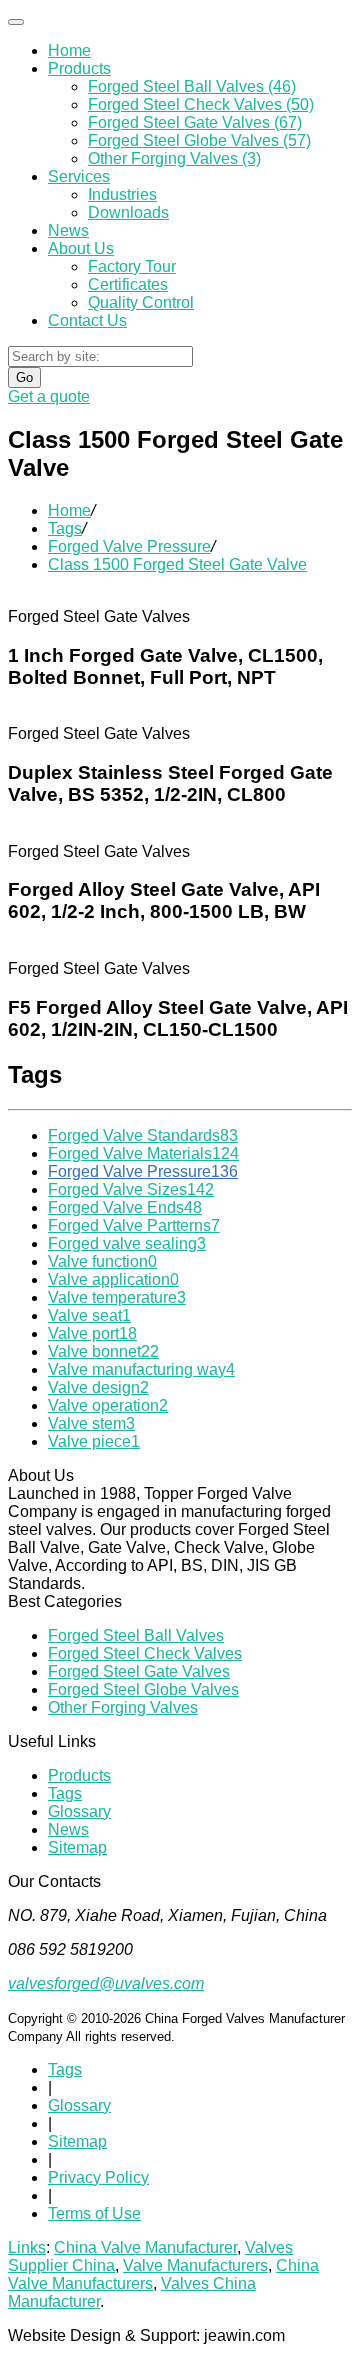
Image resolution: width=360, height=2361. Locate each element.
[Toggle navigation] (16, 22)
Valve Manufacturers (195, 2265)
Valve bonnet (103, 1351)
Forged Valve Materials (143, 1153)
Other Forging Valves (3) (174, 158)
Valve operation (108, 1405)
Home (69, 50)
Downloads (128, 212)
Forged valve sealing (127, 1243)
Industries (122, 194)
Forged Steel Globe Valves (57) (199, 140)
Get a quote (49, 396)
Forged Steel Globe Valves (143, 1689)
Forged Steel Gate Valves (139, 1671)
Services (79, 176)
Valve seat (89, 1315)
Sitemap (77, 1847)
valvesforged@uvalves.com (106, 1983)
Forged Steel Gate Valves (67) (195, 122)
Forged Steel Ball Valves (136, 1635)
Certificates (128, 284)
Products (79, 68)
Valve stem (91, 1423)
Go (24, 377)
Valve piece (94, 1441)
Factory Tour (132, 266)
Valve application (113, 1279)
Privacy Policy (98, 2177)
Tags (65, 528)
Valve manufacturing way (141, 1369)
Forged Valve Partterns (134, 1225)
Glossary (79, 1811)
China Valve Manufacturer (145, 2247)
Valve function (102, 1261)
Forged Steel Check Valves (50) (201, 104)
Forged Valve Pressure (129, 546)
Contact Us (87, 320)
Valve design (98, 1387)
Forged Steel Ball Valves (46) (192, 86)
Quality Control (141, 302)
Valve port (92, 1333)
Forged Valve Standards (143, 1135)
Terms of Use (94, 2213)
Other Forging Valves (123, 1707)
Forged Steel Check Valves (145, 1653)
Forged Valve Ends (125, 1207)
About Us (81, 248)
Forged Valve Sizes (131, 1189)
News (68, 230)
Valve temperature (117, 1297)
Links (27, 2247)
